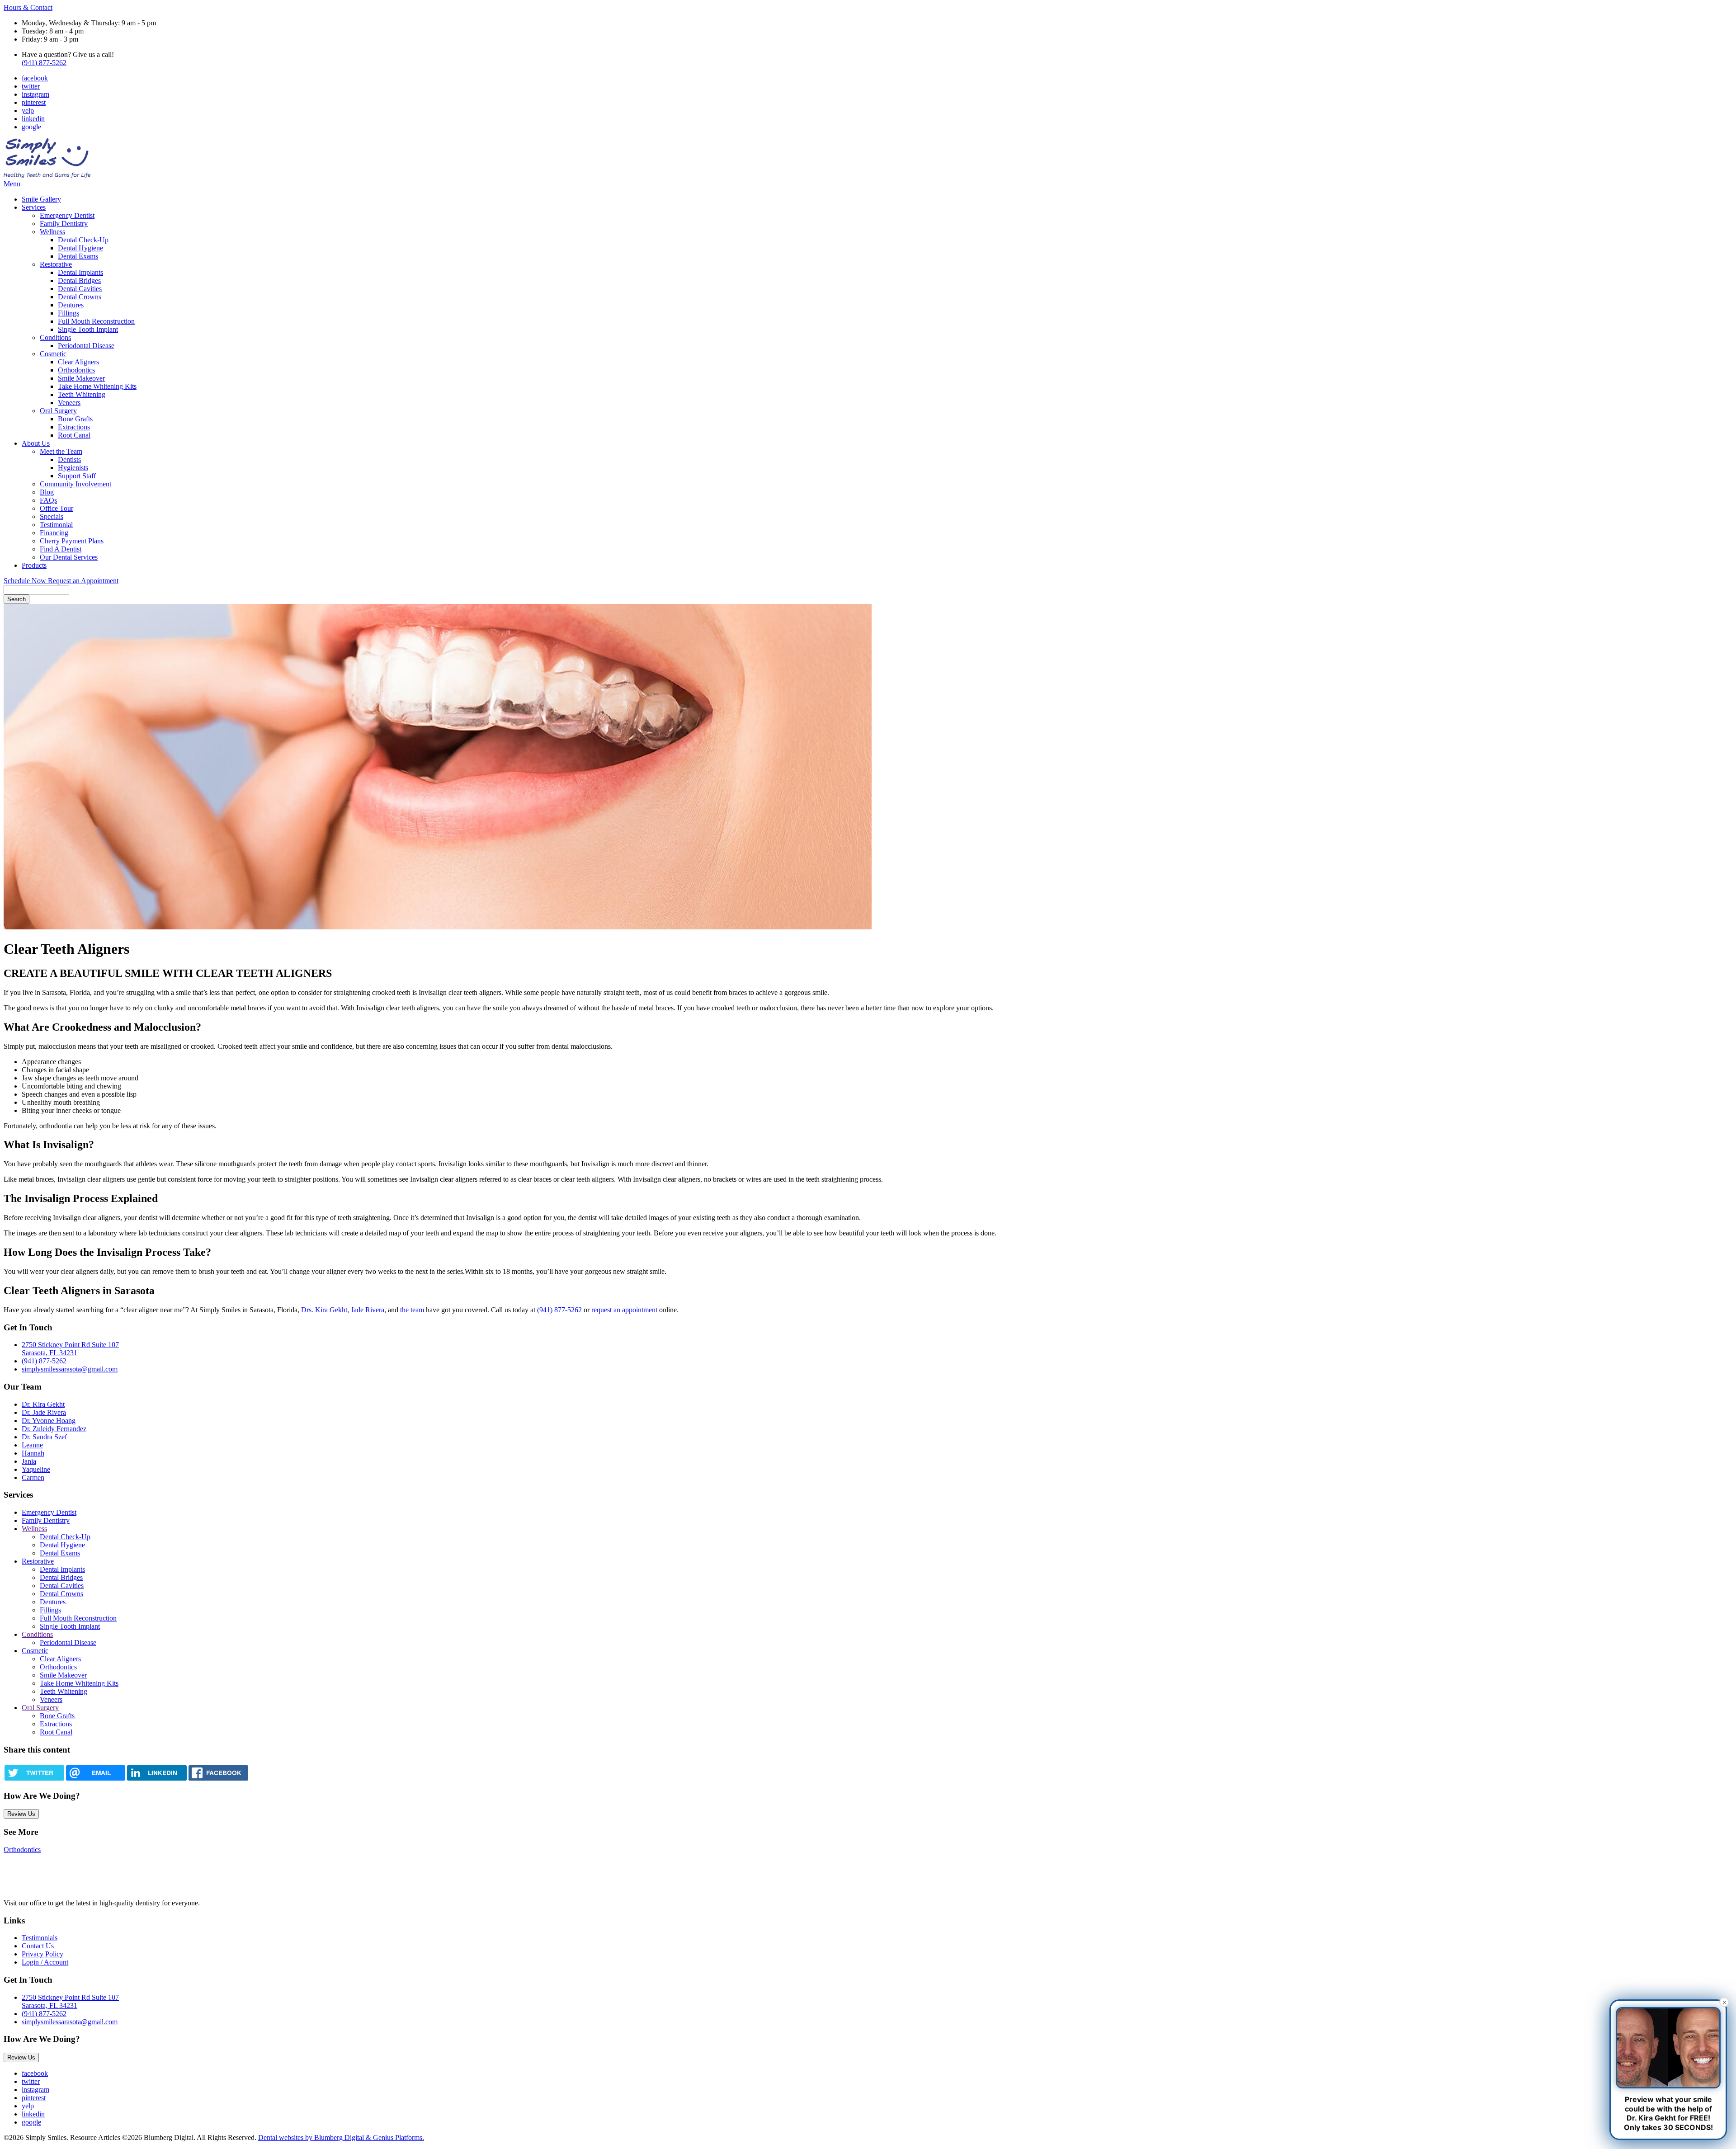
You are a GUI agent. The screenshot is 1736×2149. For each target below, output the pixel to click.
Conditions (55, 337)
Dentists (69, 459)
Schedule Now (26, 581)
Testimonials (40, 1938)
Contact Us (38, 1946)
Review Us (21, 1814)
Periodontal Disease (86, 346)
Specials (52, 516)
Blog (47, 492)
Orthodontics (76, 370)
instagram (35, 94)
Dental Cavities (80, 289)
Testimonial (56, 525)
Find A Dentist (61, 549)
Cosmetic (53, 354)
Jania (29, 1461)
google (31, 127)
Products (34, 565)
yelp (28, 111)
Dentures (71, 305)
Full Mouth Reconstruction (96, 321)
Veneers (69, 403)
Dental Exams (78, 256)
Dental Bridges (79, 280)
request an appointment (624, 1310)
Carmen (33, 1477)
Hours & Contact (28, 7)
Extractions (74, 427)
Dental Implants (80, 272)
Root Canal (74, 435)
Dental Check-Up (83, 240)
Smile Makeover (81, 378)
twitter (31, 86)
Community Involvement (75, 484)
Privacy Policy (42, 1954)
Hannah (33, 1453)
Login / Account (45, 1962)
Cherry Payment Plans (72, 541)
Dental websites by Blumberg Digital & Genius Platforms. (341, 2137)
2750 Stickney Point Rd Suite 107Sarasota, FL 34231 (70, 2001)
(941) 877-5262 (44, 63)
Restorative (56, 264)
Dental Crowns (80, 297)
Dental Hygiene (80, 248)
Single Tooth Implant (88, 329)
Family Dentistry (64, 224)
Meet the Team (61, 451)
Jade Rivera (368, 1310)
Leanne (32, 1445)
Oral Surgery (58, 411)
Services (34, 207)
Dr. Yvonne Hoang (49, 1421)
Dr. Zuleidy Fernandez (54, 1429)
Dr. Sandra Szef (44, 1437)
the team (412, 1310)
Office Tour (57, 508)
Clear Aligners (78, 362)
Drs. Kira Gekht (324, 1310)
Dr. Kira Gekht (43, 1404)
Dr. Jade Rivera (44, 1412)
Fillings (68, 313)
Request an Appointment (83, 581)
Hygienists (73, 468)
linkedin (33, 119)
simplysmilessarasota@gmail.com (70, 1369)
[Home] (47, 176)
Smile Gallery (41, 199)
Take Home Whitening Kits (97, 386)
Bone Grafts (75, 419)
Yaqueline (36, 1469)
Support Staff (77, 476)
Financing (54, 533)
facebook (35, 78)
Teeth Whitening (82, 394)
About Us (36, 443)
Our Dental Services (69, 557)
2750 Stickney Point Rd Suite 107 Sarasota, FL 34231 (70, 1349)
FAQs (48, 500)
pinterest (34, 102)
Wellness (52, 232)
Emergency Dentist (67, 215)
